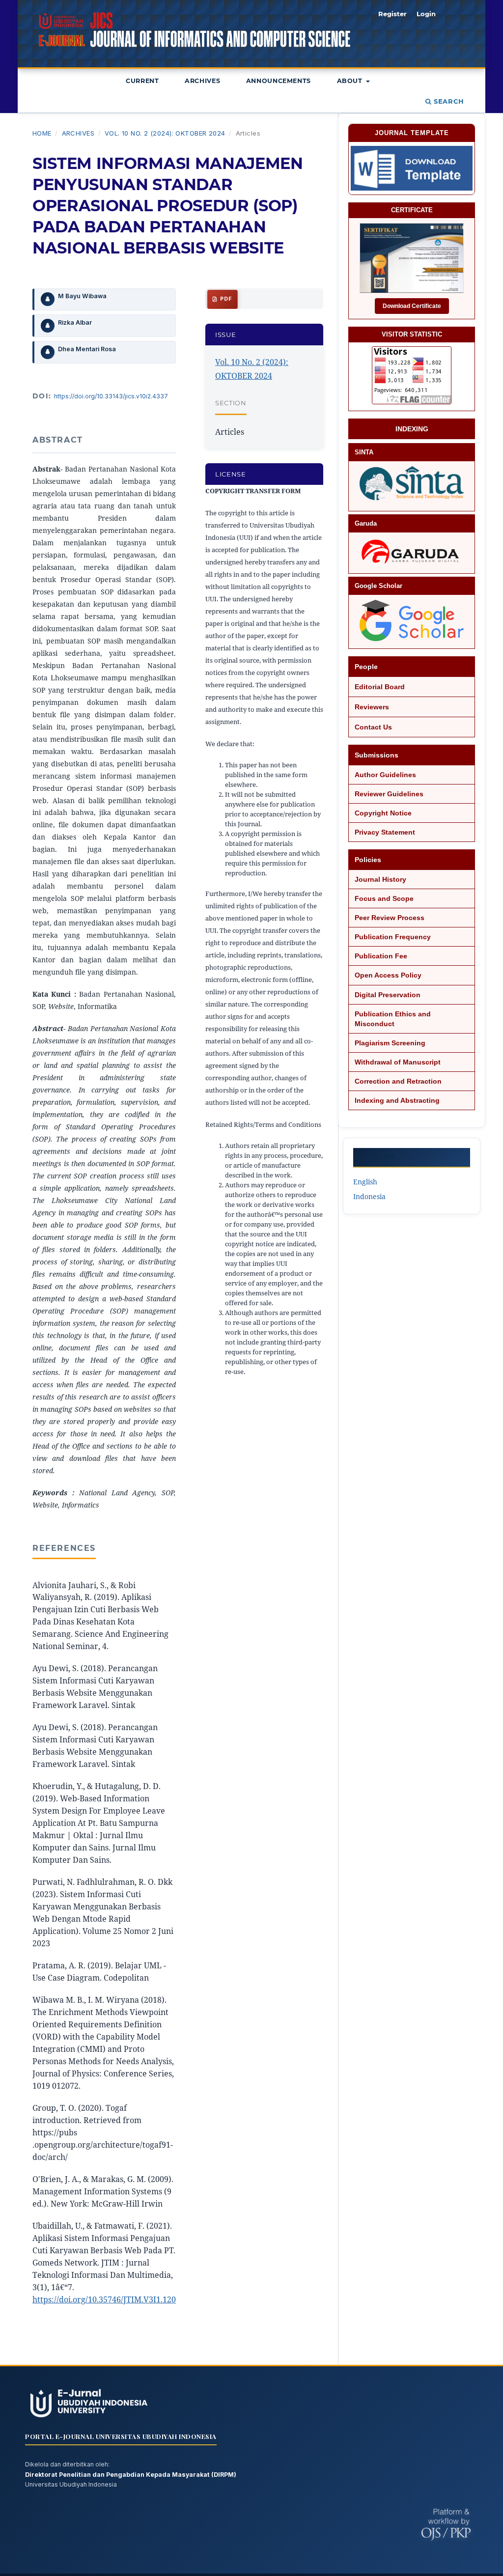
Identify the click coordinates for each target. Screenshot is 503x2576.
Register (392, 14)
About (351, 81)
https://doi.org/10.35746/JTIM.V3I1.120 (104, 2299)
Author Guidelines (385, 775)
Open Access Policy (388, 975)
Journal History (380, 879)
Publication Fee (381, 956)
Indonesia (369, 1196)
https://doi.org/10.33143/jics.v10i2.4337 (111, 396)
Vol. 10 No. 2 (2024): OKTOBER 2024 (165, 133)
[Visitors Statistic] (412, 375)
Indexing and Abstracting (397, 1100)
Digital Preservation (388, 995)
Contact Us (373, 727)
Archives (202, 81)
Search (448, 101)
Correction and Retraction (398, 1081)
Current (142, 81)
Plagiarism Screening (390, 1043)
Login (426, 14)
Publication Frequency (393, 937)
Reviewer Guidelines (389, 794)
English (365, 1182)
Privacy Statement (385, 832)
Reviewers (372, 707)
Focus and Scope (384, 898)
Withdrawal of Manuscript (398, 1062)
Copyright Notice (383, 813)
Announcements (279, 81)
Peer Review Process (390, 918)
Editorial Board (380, 687)
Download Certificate (412, 306)
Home (42, 133)
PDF (225, 299)
